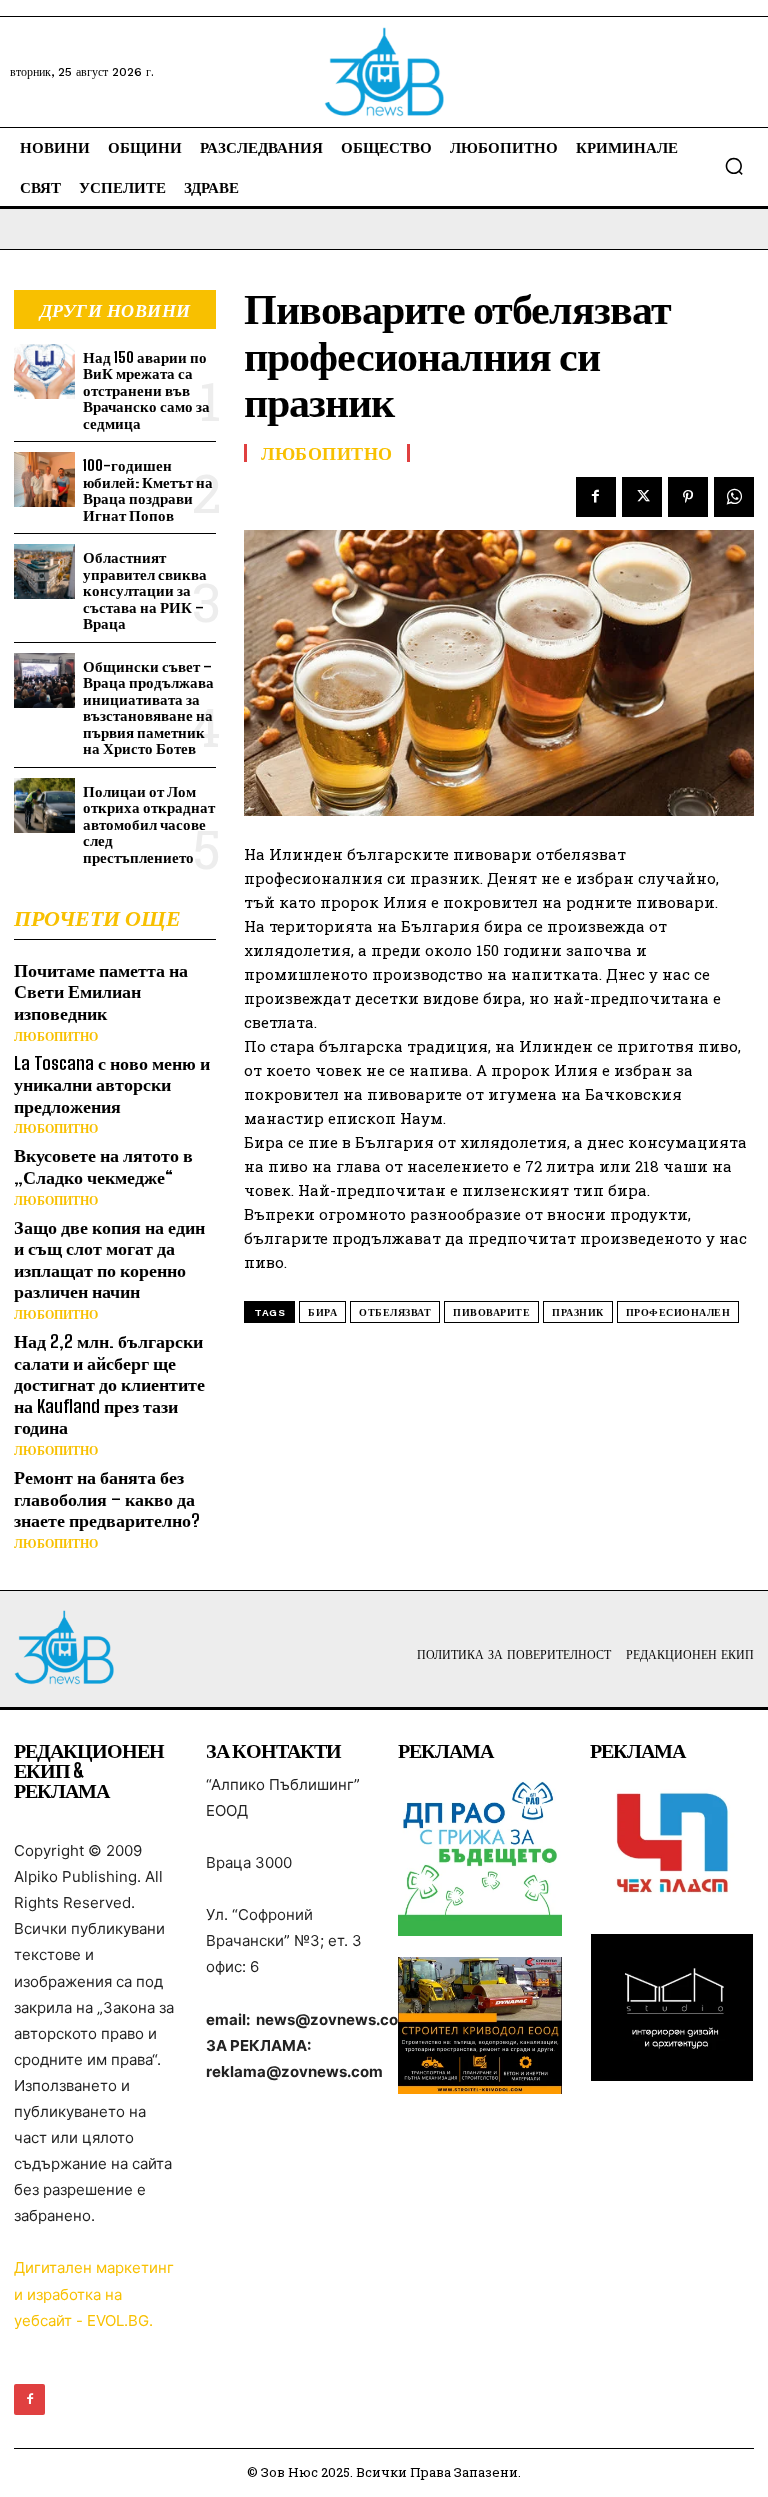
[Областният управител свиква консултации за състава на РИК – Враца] (44, 571)
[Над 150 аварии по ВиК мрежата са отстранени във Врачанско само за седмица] (44, 371)
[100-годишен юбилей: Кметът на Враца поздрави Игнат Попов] (44, 479)
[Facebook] (596, 497)
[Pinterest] (688, 497)
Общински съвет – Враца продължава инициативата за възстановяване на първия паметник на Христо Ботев (148, 707)
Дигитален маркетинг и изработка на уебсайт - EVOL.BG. (94, 2293)
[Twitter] (642, 497)
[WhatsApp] (734, 497)
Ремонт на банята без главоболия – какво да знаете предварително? (107, 1498)
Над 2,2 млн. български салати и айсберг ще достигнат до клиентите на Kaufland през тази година (109, 1384)
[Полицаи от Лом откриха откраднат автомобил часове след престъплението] (44, 805)
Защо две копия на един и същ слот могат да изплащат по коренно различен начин (109, 1259)
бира (322, 1312)
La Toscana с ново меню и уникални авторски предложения (112, 1084)
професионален (678, 1312)
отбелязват (395, 1312)
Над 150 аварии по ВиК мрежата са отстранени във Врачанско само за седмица (146, 390)
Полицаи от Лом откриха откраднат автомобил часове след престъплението (149, 824)
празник (578, 1312)
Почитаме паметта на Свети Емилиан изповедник (101, 991)
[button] (734, 166)
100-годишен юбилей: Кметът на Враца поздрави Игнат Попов (148, 490)
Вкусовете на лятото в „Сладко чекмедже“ (103, 1166)
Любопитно (56, 1037)
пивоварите (491, 1312)
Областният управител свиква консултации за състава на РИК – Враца (145, 590)
